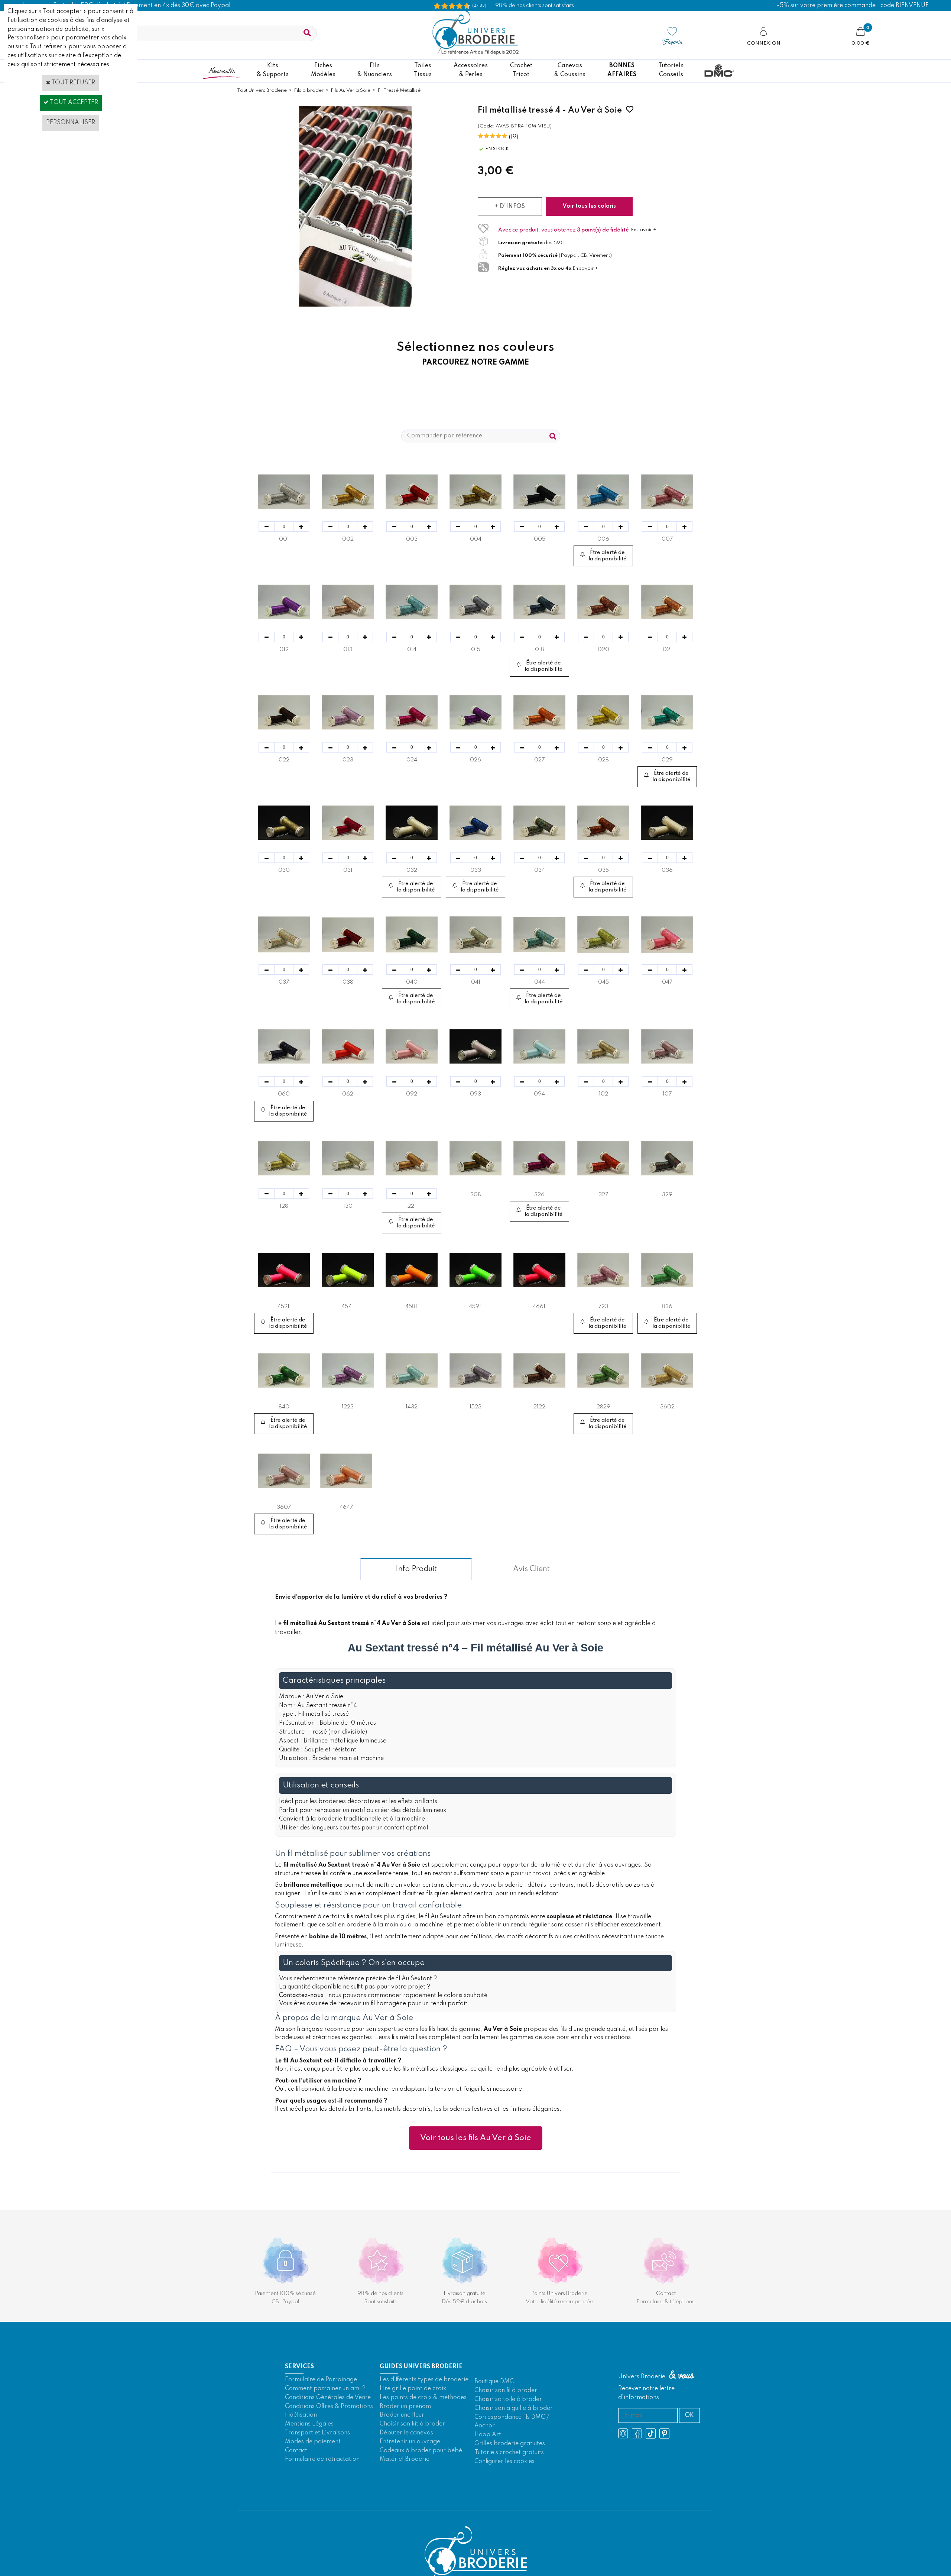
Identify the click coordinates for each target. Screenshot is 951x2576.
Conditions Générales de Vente (328, 2426)
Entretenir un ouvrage (410, 2470)
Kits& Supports (273, 70)
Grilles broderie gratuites (510, 2472)
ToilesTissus (423, 70)
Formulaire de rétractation (322, 2488)
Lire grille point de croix (413, 2417)
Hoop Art (488, 2463)
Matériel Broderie (405, 2488)
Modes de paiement (313, 2470)
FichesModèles (323, 70)
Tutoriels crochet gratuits (509, 2481)
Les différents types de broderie (424, 2408)
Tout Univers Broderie (262, 90)
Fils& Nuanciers (375, 70)
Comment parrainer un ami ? (325, 2417)
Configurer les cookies (504, 2490)
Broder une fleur (402, 2444)
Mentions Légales (309, 2453)
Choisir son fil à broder (506, 2419)
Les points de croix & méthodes (423, 2426)
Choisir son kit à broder (412, 2453)
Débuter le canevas (406, 2462)
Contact (296, 2479)
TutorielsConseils (671, 70)
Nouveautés (221, 70)
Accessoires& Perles (471, 70)
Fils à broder (309, 90)
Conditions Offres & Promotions (329, 2435)
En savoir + (644, 230)
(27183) (479, 6)
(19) (514, 137)
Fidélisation (301, 2444)
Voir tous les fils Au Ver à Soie (476, 2166)
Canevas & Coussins (570, 70)
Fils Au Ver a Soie (350, 90)
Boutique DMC (494, 2410)
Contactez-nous (301, 2024)
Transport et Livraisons (317, 2462)
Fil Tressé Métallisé (399, 90)
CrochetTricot (521, 70)
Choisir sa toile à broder (508, 2428)
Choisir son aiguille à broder (514, 2437)
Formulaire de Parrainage (321, 2408)
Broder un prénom (405, 2435)
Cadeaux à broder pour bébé (421, 2479)
